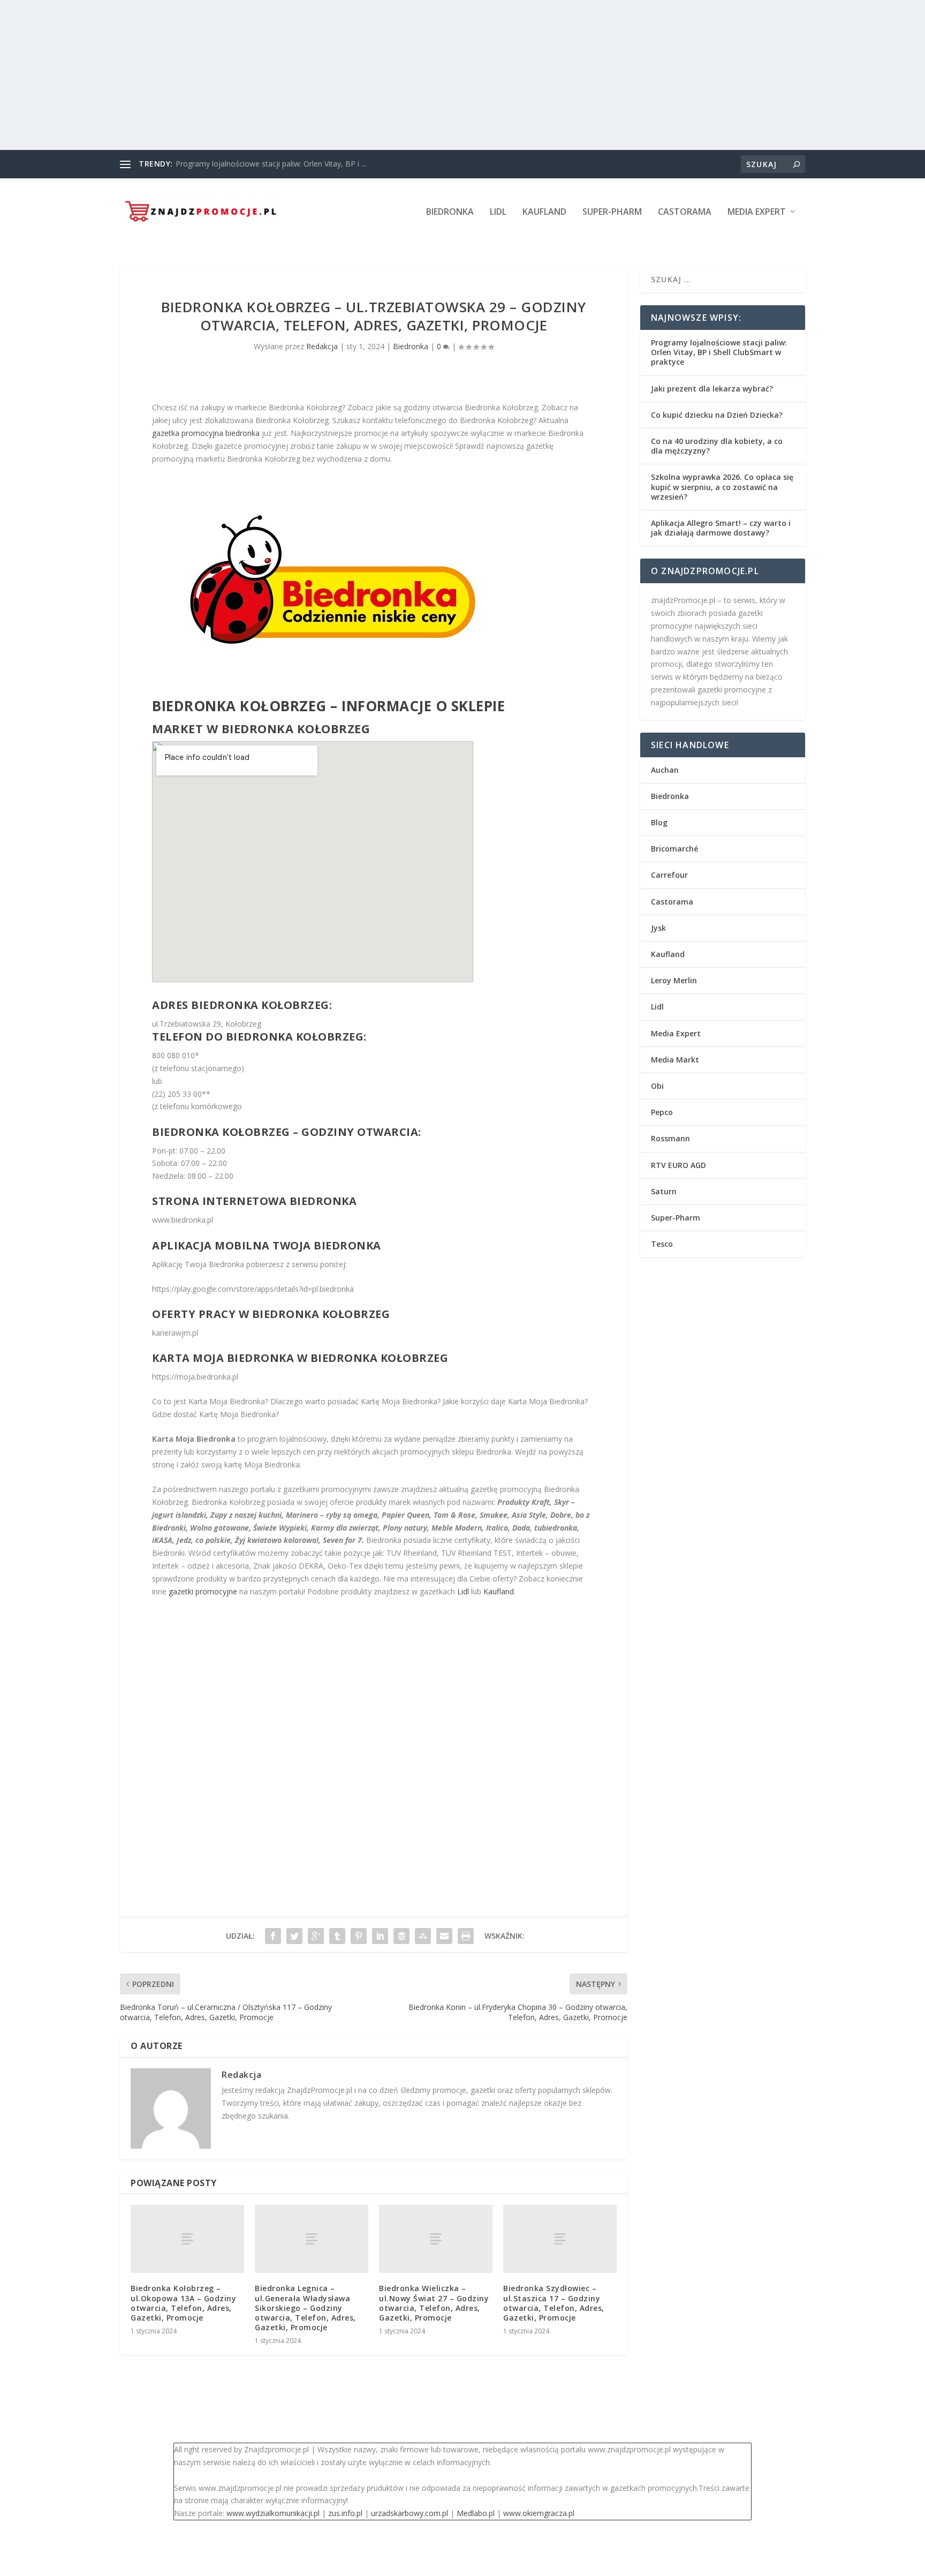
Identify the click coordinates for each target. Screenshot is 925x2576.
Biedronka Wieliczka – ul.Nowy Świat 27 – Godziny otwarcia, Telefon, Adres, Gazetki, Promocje (434, 2303)
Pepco (662, 1112)
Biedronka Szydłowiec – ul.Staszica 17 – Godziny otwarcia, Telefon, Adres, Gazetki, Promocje (554, 2303)
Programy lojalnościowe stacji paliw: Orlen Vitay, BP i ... (271, 164)
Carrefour (669, 875)
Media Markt (675, 1060)
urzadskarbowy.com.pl (410, 2513)
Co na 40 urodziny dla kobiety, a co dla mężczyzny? (717, 446)
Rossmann (670, 1138)
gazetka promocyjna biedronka (206, 433)
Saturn (664, 1191)
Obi (657, 1086)
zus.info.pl (345, 2513)
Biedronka (450, 212)
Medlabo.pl (476, 2513)
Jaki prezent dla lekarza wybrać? (712, 389)
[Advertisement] (321, 75)
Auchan (665, 770)
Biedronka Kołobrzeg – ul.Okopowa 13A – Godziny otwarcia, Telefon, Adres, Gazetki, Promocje (183, 2303)
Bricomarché (674, 849)
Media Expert (757, 212)
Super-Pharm (612, 212)
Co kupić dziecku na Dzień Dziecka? (717, 415)
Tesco (662, 1244)
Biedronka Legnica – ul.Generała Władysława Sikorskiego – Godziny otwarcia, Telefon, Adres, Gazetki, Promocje (305, 2308)
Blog (659, 822)
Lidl (498, 212)
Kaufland (544, 212)
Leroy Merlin (674, 980)
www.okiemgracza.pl (539, 2513)
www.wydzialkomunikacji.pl (273, 2513)
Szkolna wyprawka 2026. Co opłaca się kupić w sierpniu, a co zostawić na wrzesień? (722, 487)
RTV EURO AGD (678, 1165)
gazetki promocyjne (203, 1591)
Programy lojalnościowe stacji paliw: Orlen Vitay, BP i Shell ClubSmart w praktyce (719, 352)
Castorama (685, 212)
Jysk (658, 928)
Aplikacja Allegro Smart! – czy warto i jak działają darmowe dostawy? (721, 528)
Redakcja (322, 346)
